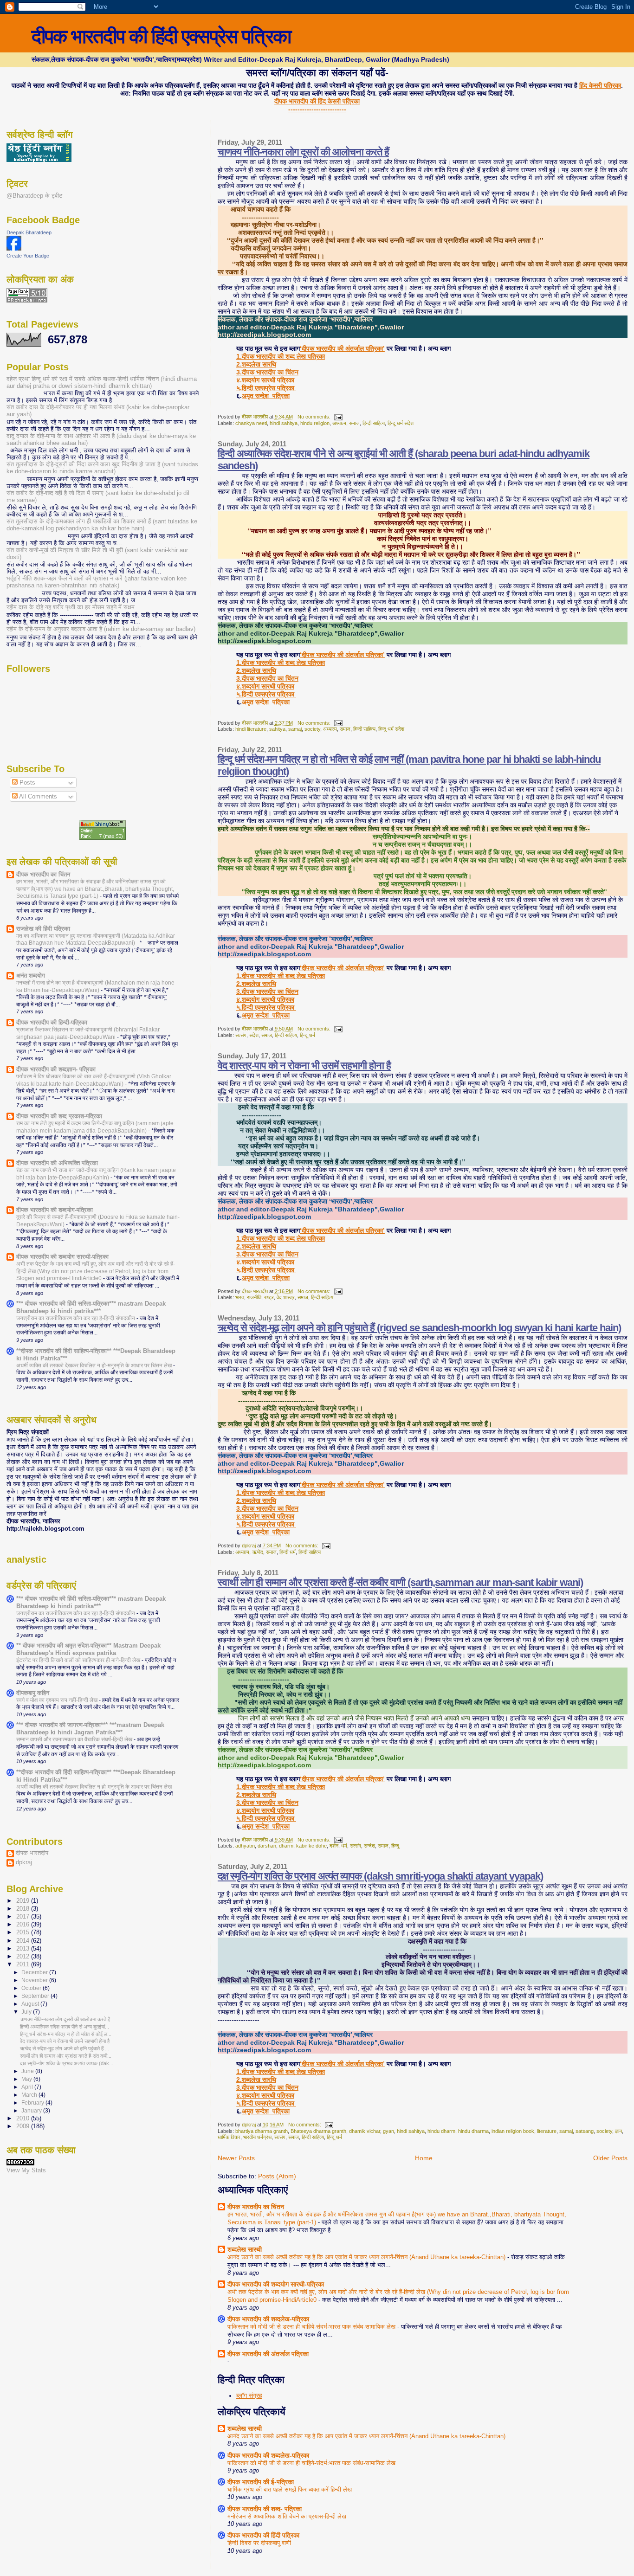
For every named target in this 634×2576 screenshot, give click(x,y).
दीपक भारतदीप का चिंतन (256, 2207)
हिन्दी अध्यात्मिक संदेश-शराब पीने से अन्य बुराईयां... (65, 2027)
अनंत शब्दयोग (31, 976)
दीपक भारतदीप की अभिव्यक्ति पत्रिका (57, 1163)
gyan (388, 2131)
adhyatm (245, 1846)
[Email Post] (338, 417)
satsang (585, 2131)
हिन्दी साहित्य (374, 423)
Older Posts (610, 2158)
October (32, 1988)
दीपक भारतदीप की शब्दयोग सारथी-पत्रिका (276, 2284)
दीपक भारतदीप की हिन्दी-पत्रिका (52, 1023)
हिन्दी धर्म (288, 1552)
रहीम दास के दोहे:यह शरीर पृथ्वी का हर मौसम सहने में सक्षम (71, 607)
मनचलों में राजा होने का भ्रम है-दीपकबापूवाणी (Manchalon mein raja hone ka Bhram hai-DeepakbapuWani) (95, 986)
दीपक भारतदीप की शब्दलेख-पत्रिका (268, 2319)
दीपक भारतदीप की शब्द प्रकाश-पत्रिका (59, 1116)
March (30, 2095)
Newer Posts (236, 2158)
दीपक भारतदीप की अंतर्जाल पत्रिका (268, 2354)
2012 (24, 1957)
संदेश (254, 1035)
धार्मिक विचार (229, 2137)
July (27, 2012)
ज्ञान (618, 2131)
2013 (24, 1949)
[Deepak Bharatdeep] (14, 248)
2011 (24, 1964)
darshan (267, 1846)
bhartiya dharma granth (262, 2131)
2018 (24, 1909)
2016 (24, 1925)
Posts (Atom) (277, 2176)
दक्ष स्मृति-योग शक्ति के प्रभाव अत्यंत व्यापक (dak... (67, 2063)
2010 (24, 2119)
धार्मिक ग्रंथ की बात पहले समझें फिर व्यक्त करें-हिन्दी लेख (290, 2489)
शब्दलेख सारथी (245, 2249)
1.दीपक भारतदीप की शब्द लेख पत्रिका (281, 356)
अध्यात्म (339, 423)
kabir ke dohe (311, 1846)
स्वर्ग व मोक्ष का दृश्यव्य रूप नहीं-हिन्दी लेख (58, 1700)
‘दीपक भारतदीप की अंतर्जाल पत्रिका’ (342, 348)
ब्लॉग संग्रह (249, 2396)
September (36, 1996)
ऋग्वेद (258, 1552)
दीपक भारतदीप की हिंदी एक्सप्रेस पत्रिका (161, 36)
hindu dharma (473, 2131)
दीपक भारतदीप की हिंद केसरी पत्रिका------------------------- (317, 105)
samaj (295, 729)
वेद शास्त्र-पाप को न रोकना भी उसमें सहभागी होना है (304, 1066)
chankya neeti (251, 423)
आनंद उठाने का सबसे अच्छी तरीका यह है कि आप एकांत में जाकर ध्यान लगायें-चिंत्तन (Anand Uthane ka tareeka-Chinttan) (367, 2257)
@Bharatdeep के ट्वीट (34, 196)
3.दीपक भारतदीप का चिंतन (267, 372)
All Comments (37, 796)
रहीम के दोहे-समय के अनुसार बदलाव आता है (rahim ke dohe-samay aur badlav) (101, 629)
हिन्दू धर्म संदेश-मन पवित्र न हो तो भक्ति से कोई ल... (66, 2034)
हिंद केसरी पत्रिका (600, 85)
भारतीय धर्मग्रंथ (257, 2137)
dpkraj (24, 1862)
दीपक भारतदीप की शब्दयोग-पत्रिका (55, 1210)
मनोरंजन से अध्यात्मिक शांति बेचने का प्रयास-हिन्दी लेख (287, 2516)
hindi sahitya (284, 423)
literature (547, 2131)
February (33, 2103)
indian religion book (513, 2131)
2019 (24, 1901)
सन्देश (369, 1846)
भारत (240, 1297)
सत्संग (241, 1035)
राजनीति (254, 1297)
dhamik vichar (365, 2131)
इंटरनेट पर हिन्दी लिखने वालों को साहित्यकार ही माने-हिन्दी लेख (79, 1660)
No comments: (315, 417)
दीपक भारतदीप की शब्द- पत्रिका (265, 2509)
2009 (24, 2126)
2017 (24, 1917)
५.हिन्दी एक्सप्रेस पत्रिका (266, 388)
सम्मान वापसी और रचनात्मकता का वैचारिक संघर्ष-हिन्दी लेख (75, 1739)
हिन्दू (395, 1846)
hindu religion (315, 423)
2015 (24, 1932)
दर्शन (334, 1846)
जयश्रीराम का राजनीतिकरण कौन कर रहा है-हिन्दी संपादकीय (76, 1318)
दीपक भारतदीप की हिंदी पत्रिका (263, 2535)
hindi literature (251, 729)
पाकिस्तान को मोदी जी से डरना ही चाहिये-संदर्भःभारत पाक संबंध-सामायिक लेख (312, 2327)
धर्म (344, 1846)
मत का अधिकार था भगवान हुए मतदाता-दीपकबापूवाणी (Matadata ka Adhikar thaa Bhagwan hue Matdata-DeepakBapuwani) (96, 940)
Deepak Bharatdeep (29, 232)
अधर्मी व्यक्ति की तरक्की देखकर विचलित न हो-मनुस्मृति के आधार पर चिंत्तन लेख (95, 1365)
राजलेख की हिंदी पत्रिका (43, 929)
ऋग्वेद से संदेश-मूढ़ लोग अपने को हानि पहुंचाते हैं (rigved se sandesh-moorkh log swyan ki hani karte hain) (419, 1328)
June (28, 2071)
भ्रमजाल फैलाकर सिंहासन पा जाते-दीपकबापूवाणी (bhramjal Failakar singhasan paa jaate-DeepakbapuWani (88, 1033)
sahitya (277, 729)
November (35, 1980)
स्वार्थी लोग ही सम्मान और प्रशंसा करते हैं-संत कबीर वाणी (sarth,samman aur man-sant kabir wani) (400, 1582)
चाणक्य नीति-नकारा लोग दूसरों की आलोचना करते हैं (303, 152)
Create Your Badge (28, 256)
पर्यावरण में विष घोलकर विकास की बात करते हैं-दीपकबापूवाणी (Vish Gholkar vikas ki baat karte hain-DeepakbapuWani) (94, 1080)
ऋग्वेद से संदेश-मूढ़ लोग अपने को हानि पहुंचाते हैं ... (65, 2048)
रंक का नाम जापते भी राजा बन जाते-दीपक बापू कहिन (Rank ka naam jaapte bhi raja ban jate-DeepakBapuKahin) (96, 1174)
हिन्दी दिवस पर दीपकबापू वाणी (259, 2543)
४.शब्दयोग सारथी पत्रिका (265, 380)
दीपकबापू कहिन (33, 1693)
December (35, 1972)
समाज (354, 423)
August (31, 2004)
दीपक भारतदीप (32, 1853)
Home (424, 2158)
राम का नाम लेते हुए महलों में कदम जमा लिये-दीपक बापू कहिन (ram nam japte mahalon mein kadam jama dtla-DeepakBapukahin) (95, 1127)
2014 (24, 1941)
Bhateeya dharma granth (318, 2131)
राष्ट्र (269, 1297)
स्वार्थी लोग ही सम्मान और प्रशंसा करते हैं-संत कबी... (66, 2056)
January (32, 2111)
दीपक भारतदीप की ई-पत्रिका (261, 2482)
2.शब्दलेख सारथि (256, 364)
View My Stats (26, 2170)
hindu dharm (441, 2131)
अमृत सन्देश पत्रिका (266, 396)
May (27, 2079)
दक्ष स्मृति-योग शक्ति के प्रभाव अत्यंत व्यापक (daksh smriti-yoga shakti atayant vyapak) (380, 1876)
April (28, 2087)
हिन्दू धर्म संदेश (401, 423)
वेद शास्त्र (286, 1297)
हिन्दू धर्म (307, 1035)
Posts (26, 782)
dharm (286, 1846)
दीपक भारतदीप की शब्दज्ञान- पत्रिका (56, 1069)
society (312, 729)
